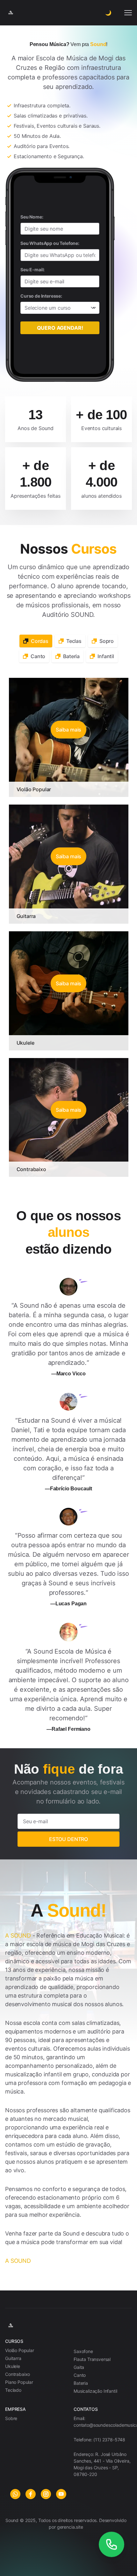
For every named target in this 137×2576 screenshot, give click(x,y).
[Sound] (68, 2326)
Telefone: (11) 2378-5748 (99, 2440)
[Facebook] (31, 2494)
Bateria (81, 2383)
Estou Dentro (68, 1839)
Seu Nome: (32, 217)
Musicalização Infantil (95, 2391)
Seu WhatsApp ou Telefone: (50, 243)
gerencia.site (70, 2527)
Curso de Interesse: (41, 296)
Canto (80, 2375)
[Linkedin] (61, 2494)
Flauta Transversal (92, 2359)
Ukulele (25, 1043)
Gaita (79, 2367)
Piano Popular (19, 2382)
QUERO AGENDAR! (60, 328)
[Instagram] (46, 2494)
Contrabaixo (31, 1169)
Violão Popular (34, 789)
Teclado (13, 2390)
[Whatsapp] (15, 2494)
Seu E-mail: (32, 270)
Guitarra (26, 916)
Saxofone (83, 2351)
